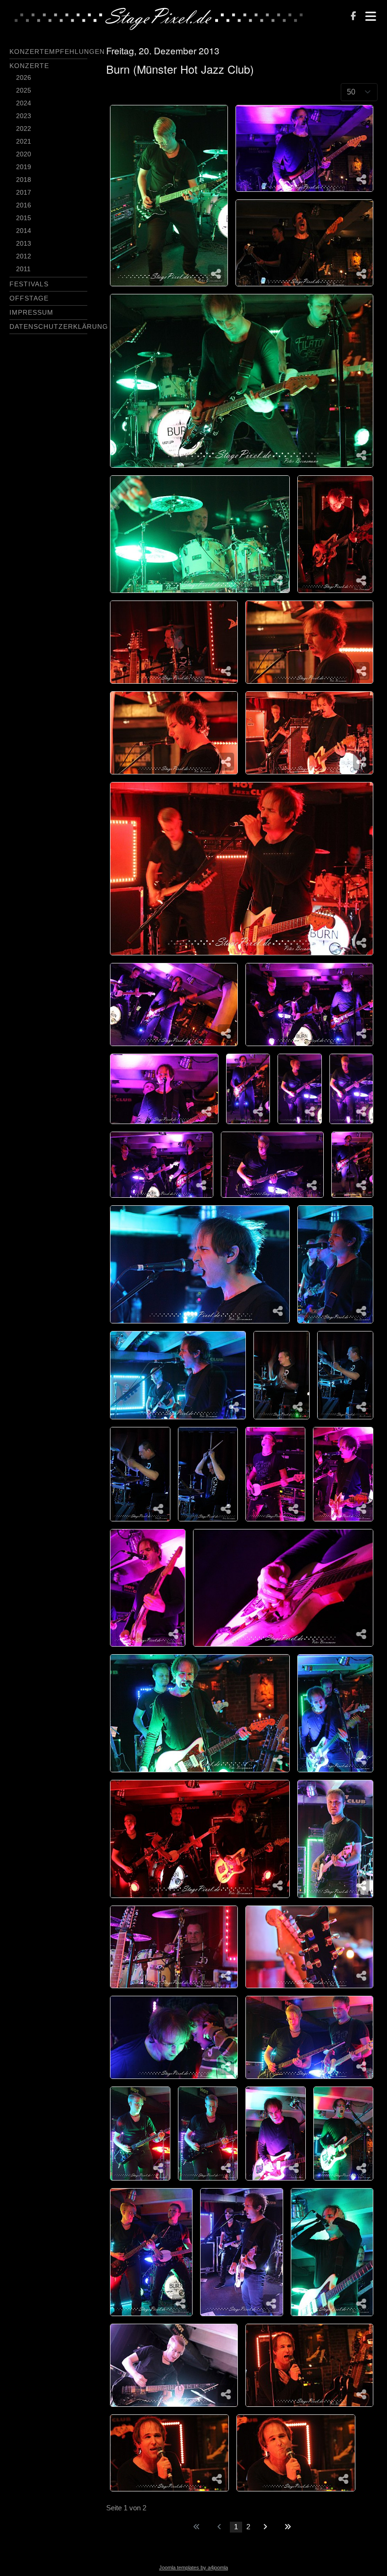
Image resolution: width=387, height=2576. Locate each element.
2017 (24, 192)
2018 (24, 180)
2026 (24, 77)
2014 (24, 231)
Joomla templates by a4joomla (193, 2567)
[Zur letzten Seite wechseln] (288, 2527)
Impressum (31, 312)
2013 (24, 243)
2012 (24, 256)
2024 (24, 103)
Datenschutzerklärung (59, 326)
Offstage (29, 298)
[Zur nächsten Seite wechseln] (265, 2527)
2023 (24, 116)
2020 (24, 154)
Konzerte (29, 66)
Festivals (29, 284)
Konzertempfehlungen (57, 52)
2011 (23, 269)
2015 (24, 218)
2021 (24, 141)
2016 (24, 205)
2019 (24, 167)
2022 (24, 129)
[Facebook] (353, 17)
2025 (24, 90)
